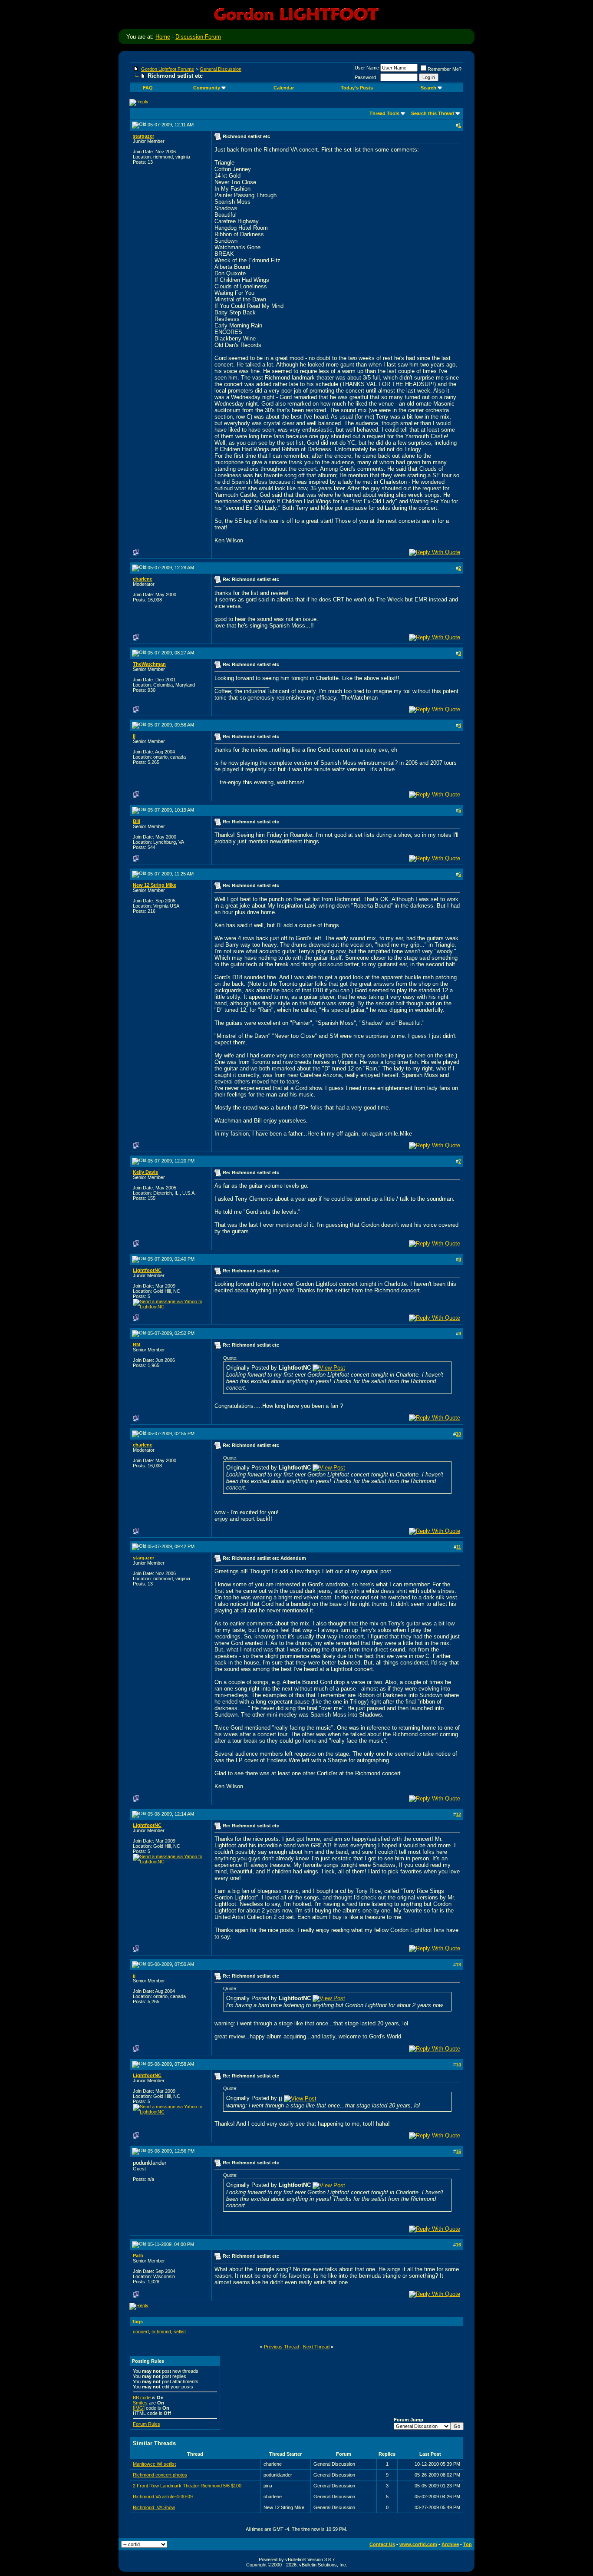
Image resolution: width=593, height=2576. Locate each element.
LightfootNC (147, 1270)
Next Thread (316, 2347)
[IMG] (139, 2408)
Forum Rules (147, 2424)
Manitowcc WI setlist (154, 2464)
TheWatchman (149, 664)
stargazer (143, 136)
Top (468, 2544)
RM (137, 1344)
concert (141, 2332)
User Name (367, 68)
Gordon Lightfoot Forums (168, 69)
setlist (180, 2332)
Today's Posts (357, 88)
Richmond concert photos (160, 2475)
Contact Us (382, 2544)
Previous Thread (282, 2347)
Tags (137, 2322)
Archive (450, 2544)
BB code (142, 2398)
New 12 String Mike (155, 885)
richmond (161, 2332)
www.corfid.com (418, 2544)
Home (163, 37)
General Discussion (221, 69)
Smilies (140, 2403)
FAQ (148, 88)
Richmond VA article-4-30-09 (163, 2497)
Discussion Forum (198, 37)
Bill (137, 821)
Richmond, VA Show (154, 2507)
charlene (143, 579)
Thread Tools (384, 113)
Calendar (284, 88)
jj (134, 736)
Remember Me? (445, 69)
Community (207, 88)
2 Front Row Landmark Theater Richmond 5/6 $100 (187, 2486)
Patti (138, 2256)
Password (365, 77)
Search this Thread (433, 113)
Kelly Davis (145, 1172)
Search (428, 88)
